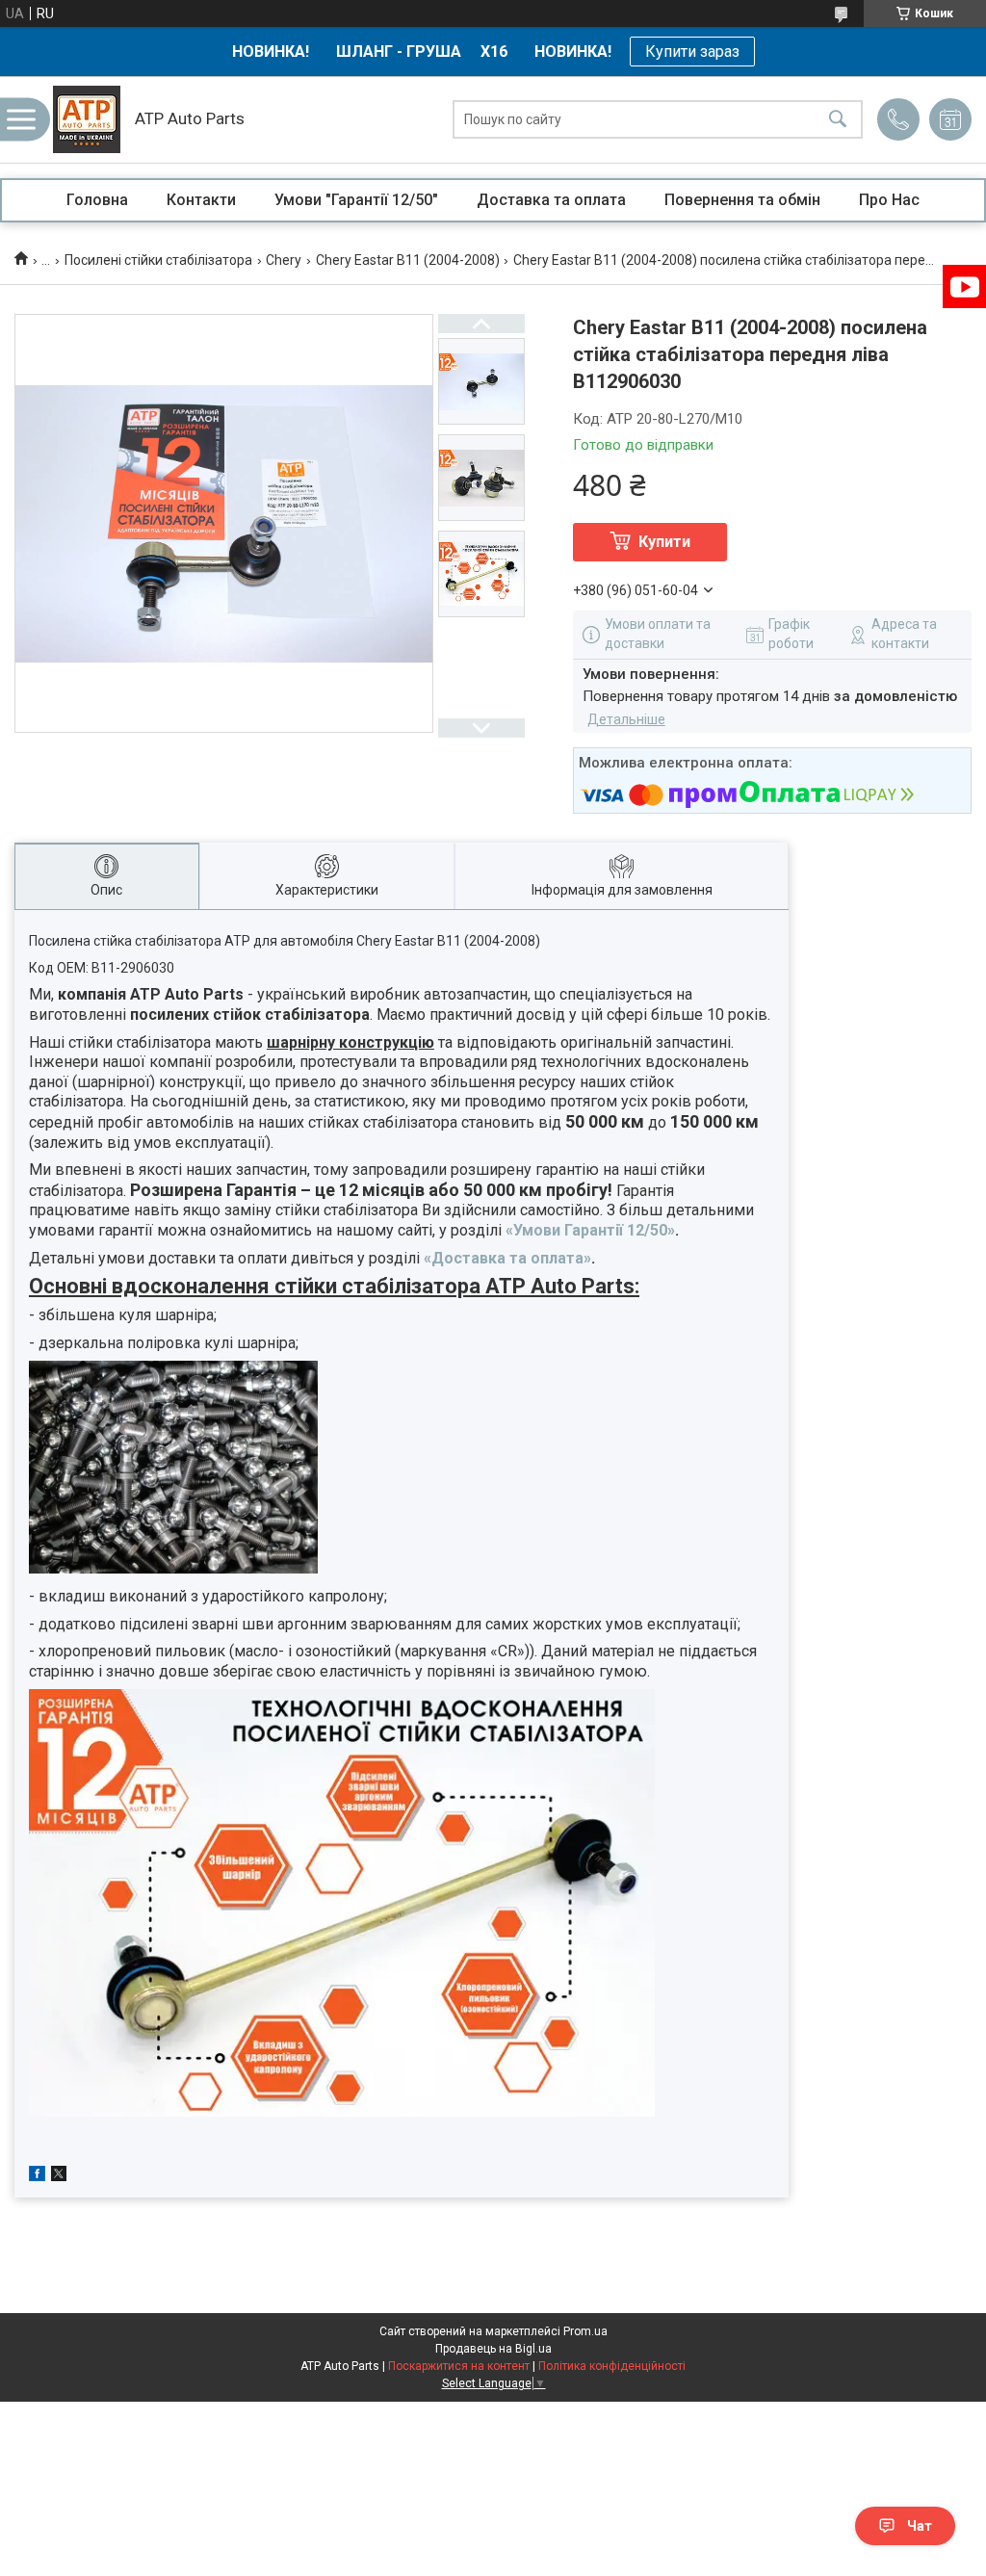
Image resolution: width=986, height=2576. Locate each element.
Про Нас (889, 200)
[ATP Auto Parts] (87, 119)
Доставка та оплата (551, 200)
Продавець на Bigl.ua (493, 2349)
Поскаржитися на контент (459, 2366)
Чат (920, 2526)
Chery (284, 260)
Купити (664, 542)
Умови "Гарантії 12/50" (356, 200)
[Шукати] (838, 120)
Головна (97, 200)
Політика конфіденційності (612, 2366)
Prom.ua (585, 2331)
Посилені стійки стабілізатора (158, 260)
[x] (59, 2176)
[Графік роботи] (950, 119)
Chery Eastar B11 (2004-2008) (408, 260)
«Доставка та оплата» (507, 1258)
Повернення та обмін (742, 200)
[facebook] (37, 2176)
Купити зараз (692, 52)
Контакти (201, 200)
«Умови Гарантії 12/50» (590, 1230)
